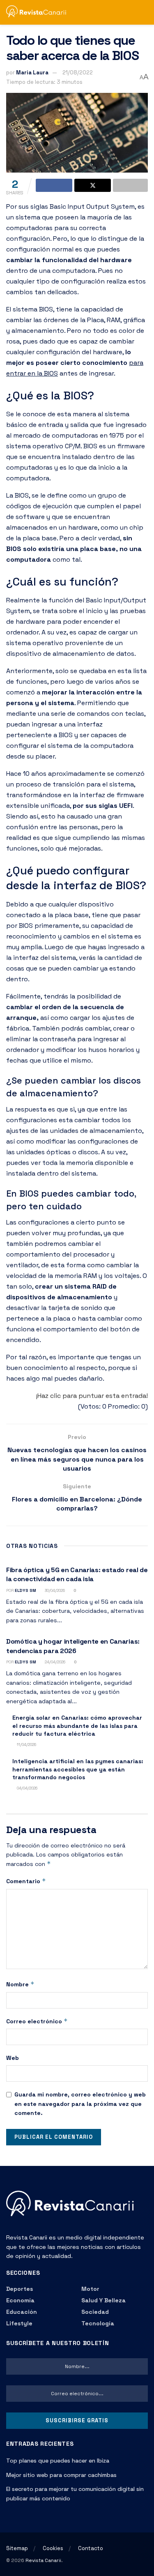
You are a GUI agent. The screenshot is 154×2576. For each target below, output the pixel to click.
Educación (22, 2312)
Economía (20, 2300)
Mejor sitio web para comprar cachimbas (61, 2475)
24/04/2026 (54, 1662)
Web (13, 2058)
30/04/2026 (54, 1590)
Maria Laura (32, 73)
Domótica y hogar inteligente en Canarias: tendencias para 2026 (73, 1646)
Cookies (53, 2548)
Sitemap (17, 2548)
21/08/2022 (78, 73)
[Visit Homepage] (40, 13)
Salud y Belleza (103, 2300)
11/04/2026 (26, 1745)
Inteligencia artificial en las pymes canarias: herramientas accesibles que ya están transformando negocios (78, 1769)
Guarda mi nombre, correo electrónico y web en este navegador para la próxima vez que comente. (80, 2104)
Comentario (26, 1881)
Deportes (20, 2289)
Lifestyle (19, 2323)
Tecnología (98, 2323)
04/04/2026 (26, 1788)
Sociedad (95, 2312)
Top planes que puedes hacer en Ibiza (58, 2461)
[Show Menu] (129, 12)
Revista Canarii (43, 2560)
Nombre (20, 1984)
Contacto (91, 2548)
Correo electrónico (37, 2021)
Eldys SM (25, 1590)
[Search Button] (144, 12)
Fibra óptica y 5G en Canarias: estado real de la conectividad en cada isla (77, 1574)
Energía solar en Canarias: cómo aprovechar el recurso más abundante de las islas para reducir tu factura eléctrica (77, 1726)
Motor (90, 2289)
